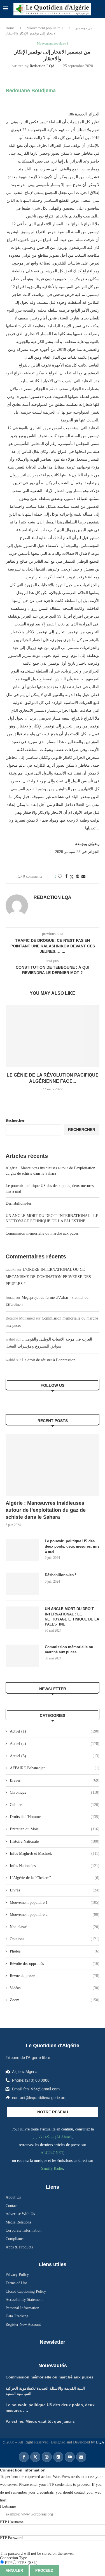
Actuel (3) (55, 1756)
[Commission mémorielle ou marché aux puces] (22, 1656)
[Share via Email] (83, 877)
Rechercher (15, 1120)
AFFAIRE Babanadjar (55, 1768)
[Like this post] (60, 877)
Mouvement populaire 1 (45, 28)
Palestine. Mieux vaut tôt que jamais (40, 2421)
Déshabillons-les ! (20, 1203)
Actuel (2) (55, 1744)
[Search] (99, 9)
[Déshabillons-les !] (22, 1584)
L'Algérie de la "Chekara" (55, 1878)
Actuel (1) (55, 1731)
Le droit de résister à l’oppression (49, 1360)
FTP (8, 2563)
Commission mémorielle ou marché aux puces (42, 1233)
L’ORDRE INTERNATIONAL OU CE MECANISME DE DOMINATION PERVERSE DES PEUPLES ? (48, 1277)
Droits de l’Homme (55, 1817)
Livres (55, 1890)
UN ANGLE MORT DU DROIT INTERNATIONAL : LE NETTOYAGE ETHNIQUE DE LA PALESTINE (72, 1617)
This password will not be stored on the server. (37, 2546)
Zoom (55, 2000)
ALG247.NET (52, 2153)
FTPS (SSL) (27, 2563)
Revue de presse (55, 1976)
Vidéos (55, 1988)
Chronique (55, 1792)
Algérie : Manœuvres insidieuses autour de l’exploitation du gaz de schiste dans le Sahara (46, 1510)
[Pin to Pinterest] (78, 877)
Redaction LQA (42, 66)
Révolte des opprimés (55, 1964)
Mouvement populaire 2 (55, 1915)
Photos (55, 1951)
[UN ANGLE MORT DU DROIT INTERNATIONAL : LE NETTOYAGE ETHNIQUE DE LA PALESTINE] (22, 1618)
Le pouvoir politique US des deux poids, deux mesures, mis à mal (72, 1546)
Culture (55, 1805)
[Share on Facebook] (66, 877)
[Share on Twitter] (72, 877)
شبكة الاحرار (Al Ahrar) (52, 2137)
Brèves (55, 1780)
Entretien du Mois (55, 1829)
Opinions (55, 1939)
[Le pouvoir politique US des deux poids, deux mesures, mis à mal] (22, 1550)
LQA (100, 2442)
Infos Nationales (55, 1866)
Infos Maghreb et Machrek (55, 1853)
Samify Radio (52, 2168)
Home (10, 28)
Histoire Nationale (55, 1841)
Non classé (55, 1927)
